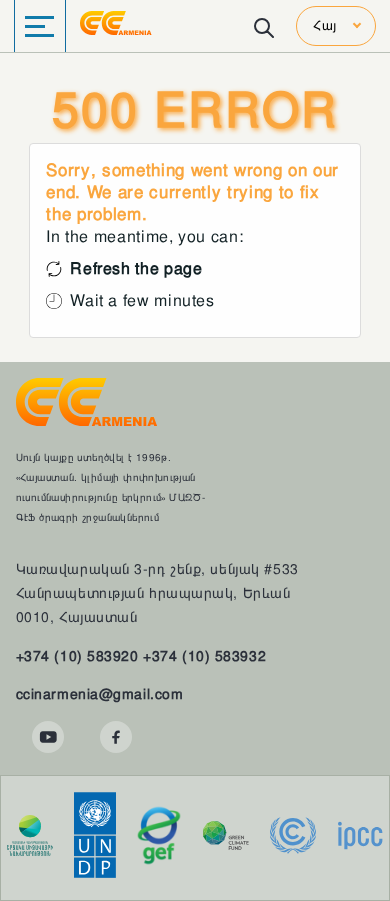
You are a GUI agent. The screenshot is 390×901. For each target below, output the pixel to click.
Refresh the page (136, 268)
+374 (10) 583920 (77, 656)
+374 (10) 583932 (204, 656)
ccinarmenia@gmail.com (100, 694)
